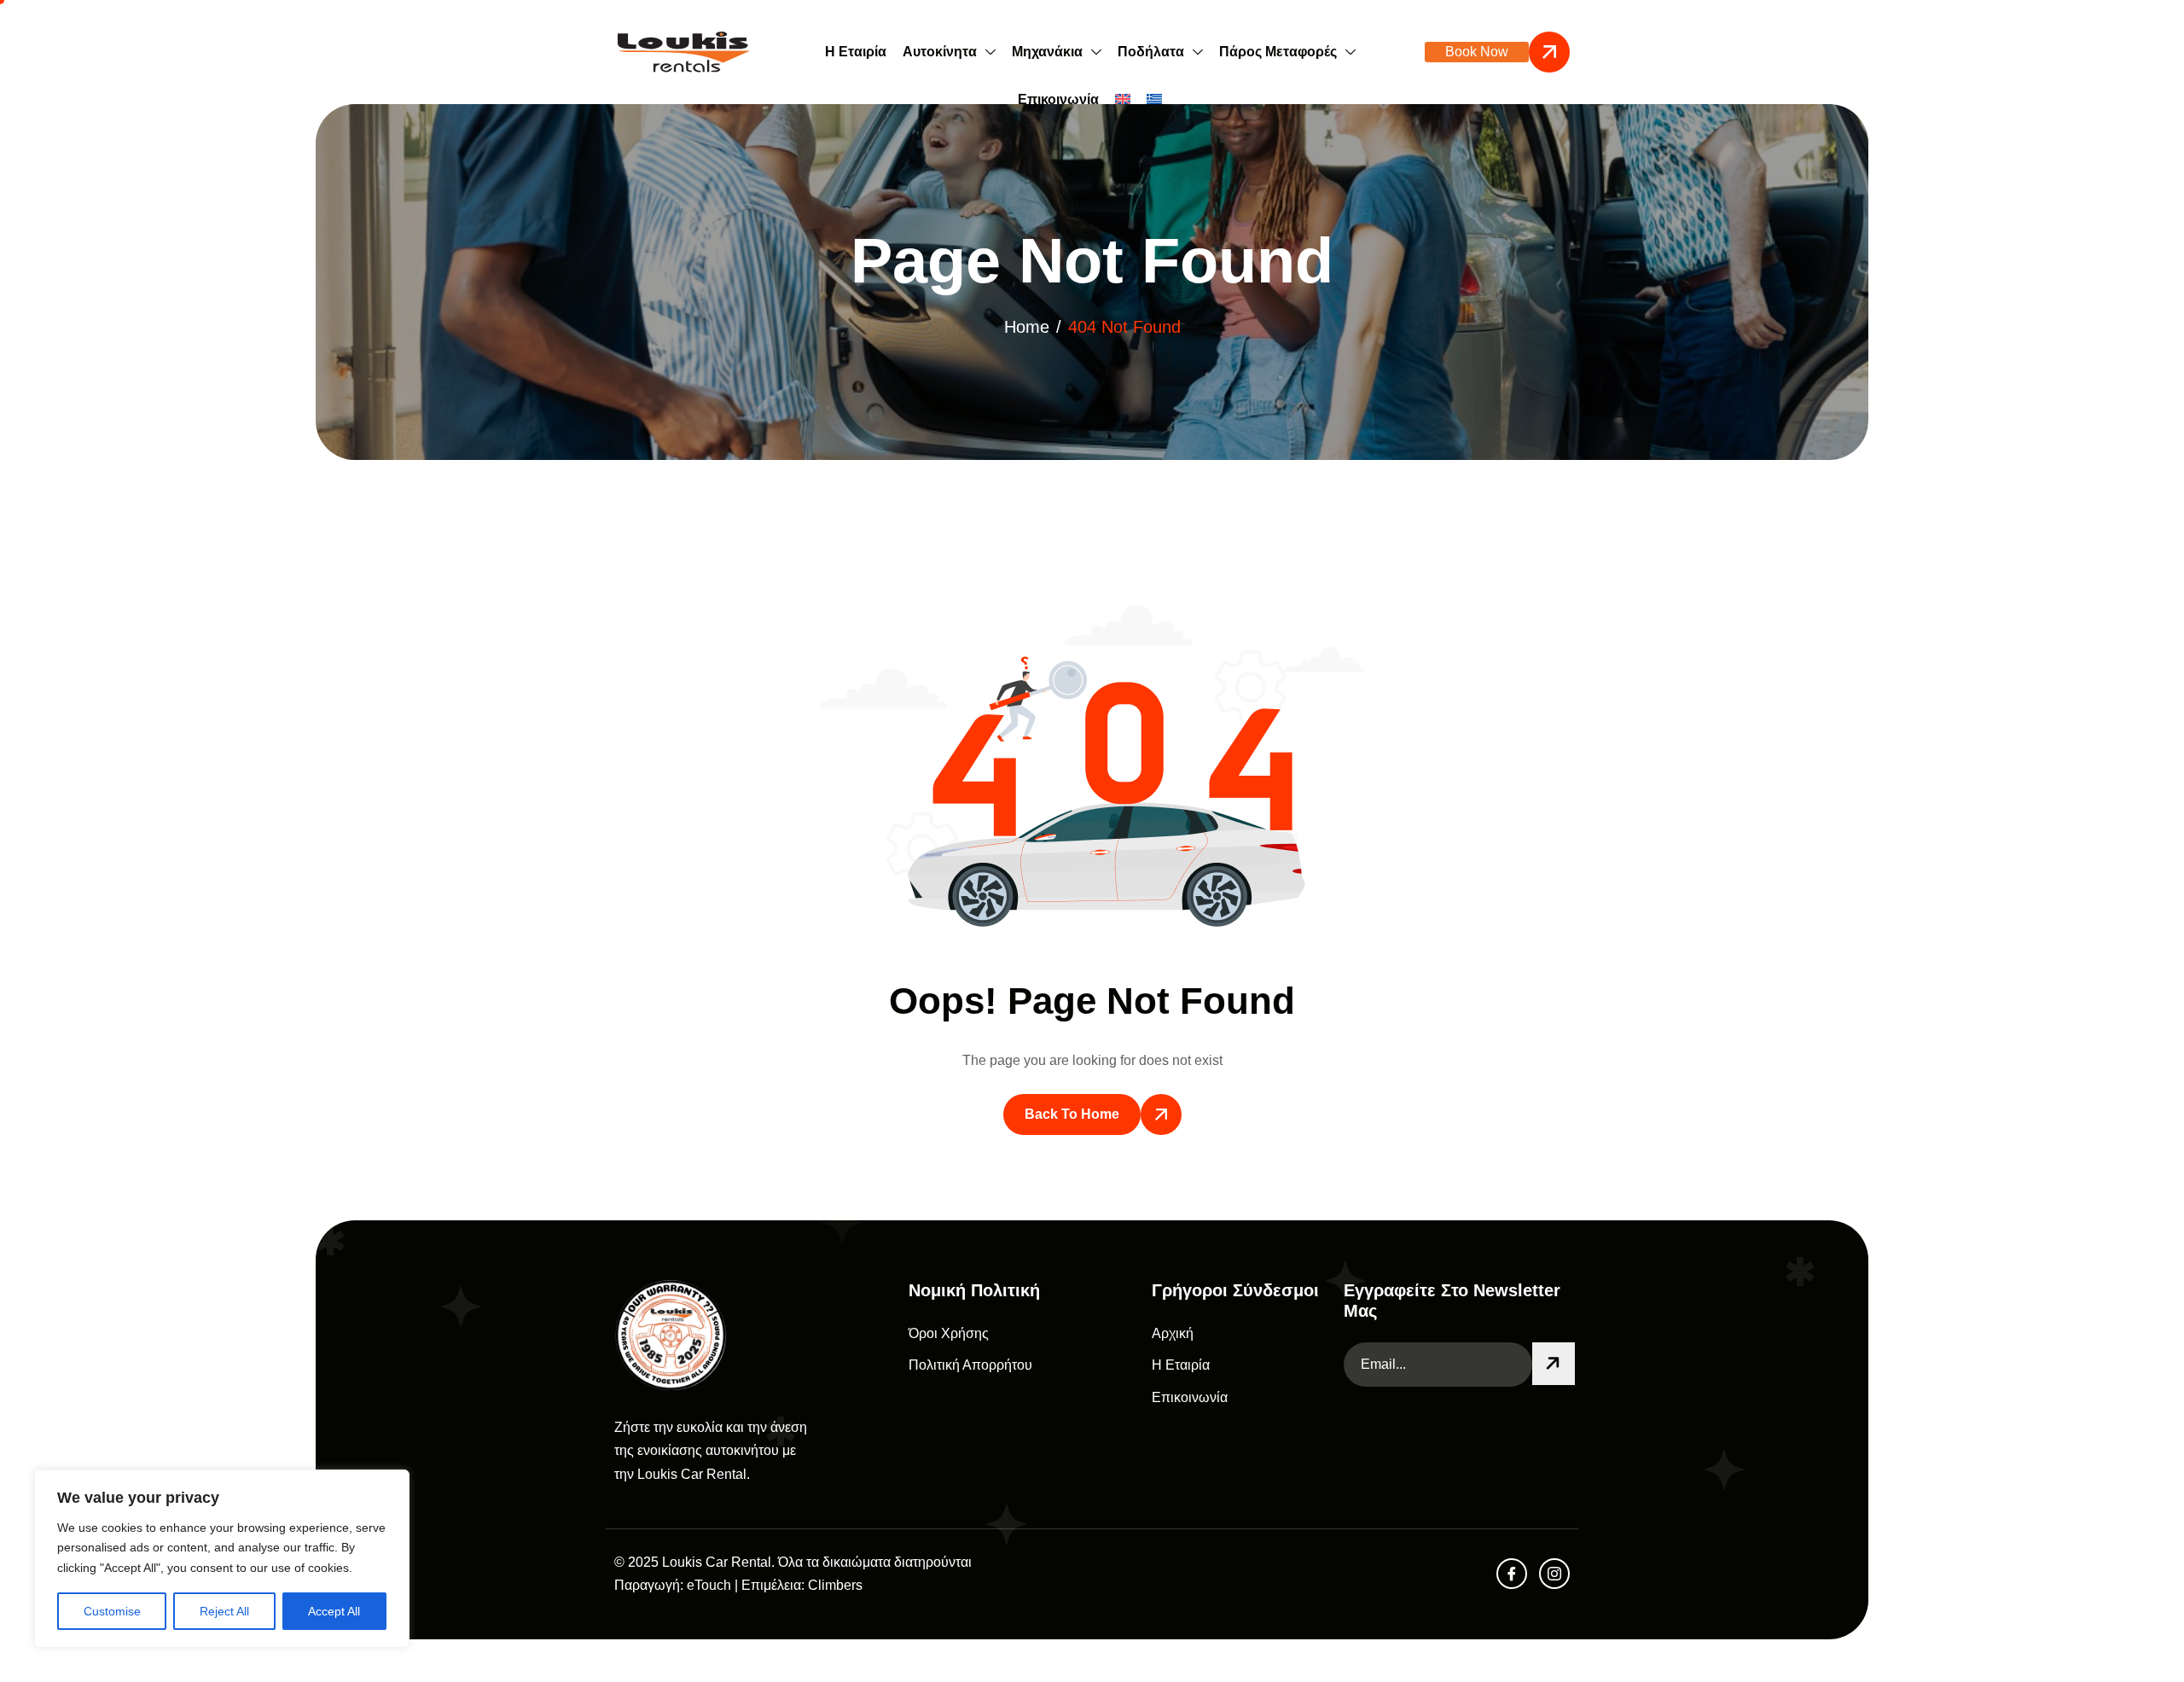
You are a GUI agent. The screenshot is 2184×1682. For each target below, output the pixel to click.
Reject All (224, 1611)
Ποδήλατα (1151, 52)
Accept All (334, 1611)
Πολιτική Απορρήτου (970, 1365)
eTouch (709, 1585)
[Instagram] (1554, 1574)
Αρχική (1173, 1333)
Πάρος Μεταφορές (1278, 52)
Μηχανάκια (1047, 52)
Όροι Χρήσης (949, 1333)
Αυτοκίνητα (940, 52)
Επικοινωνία (1058, 99)
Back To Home (1072, 1114)
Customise (112, 1611)
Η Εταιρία (856, 52)
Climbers (835, 1585)
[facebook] (1512, 1574)
